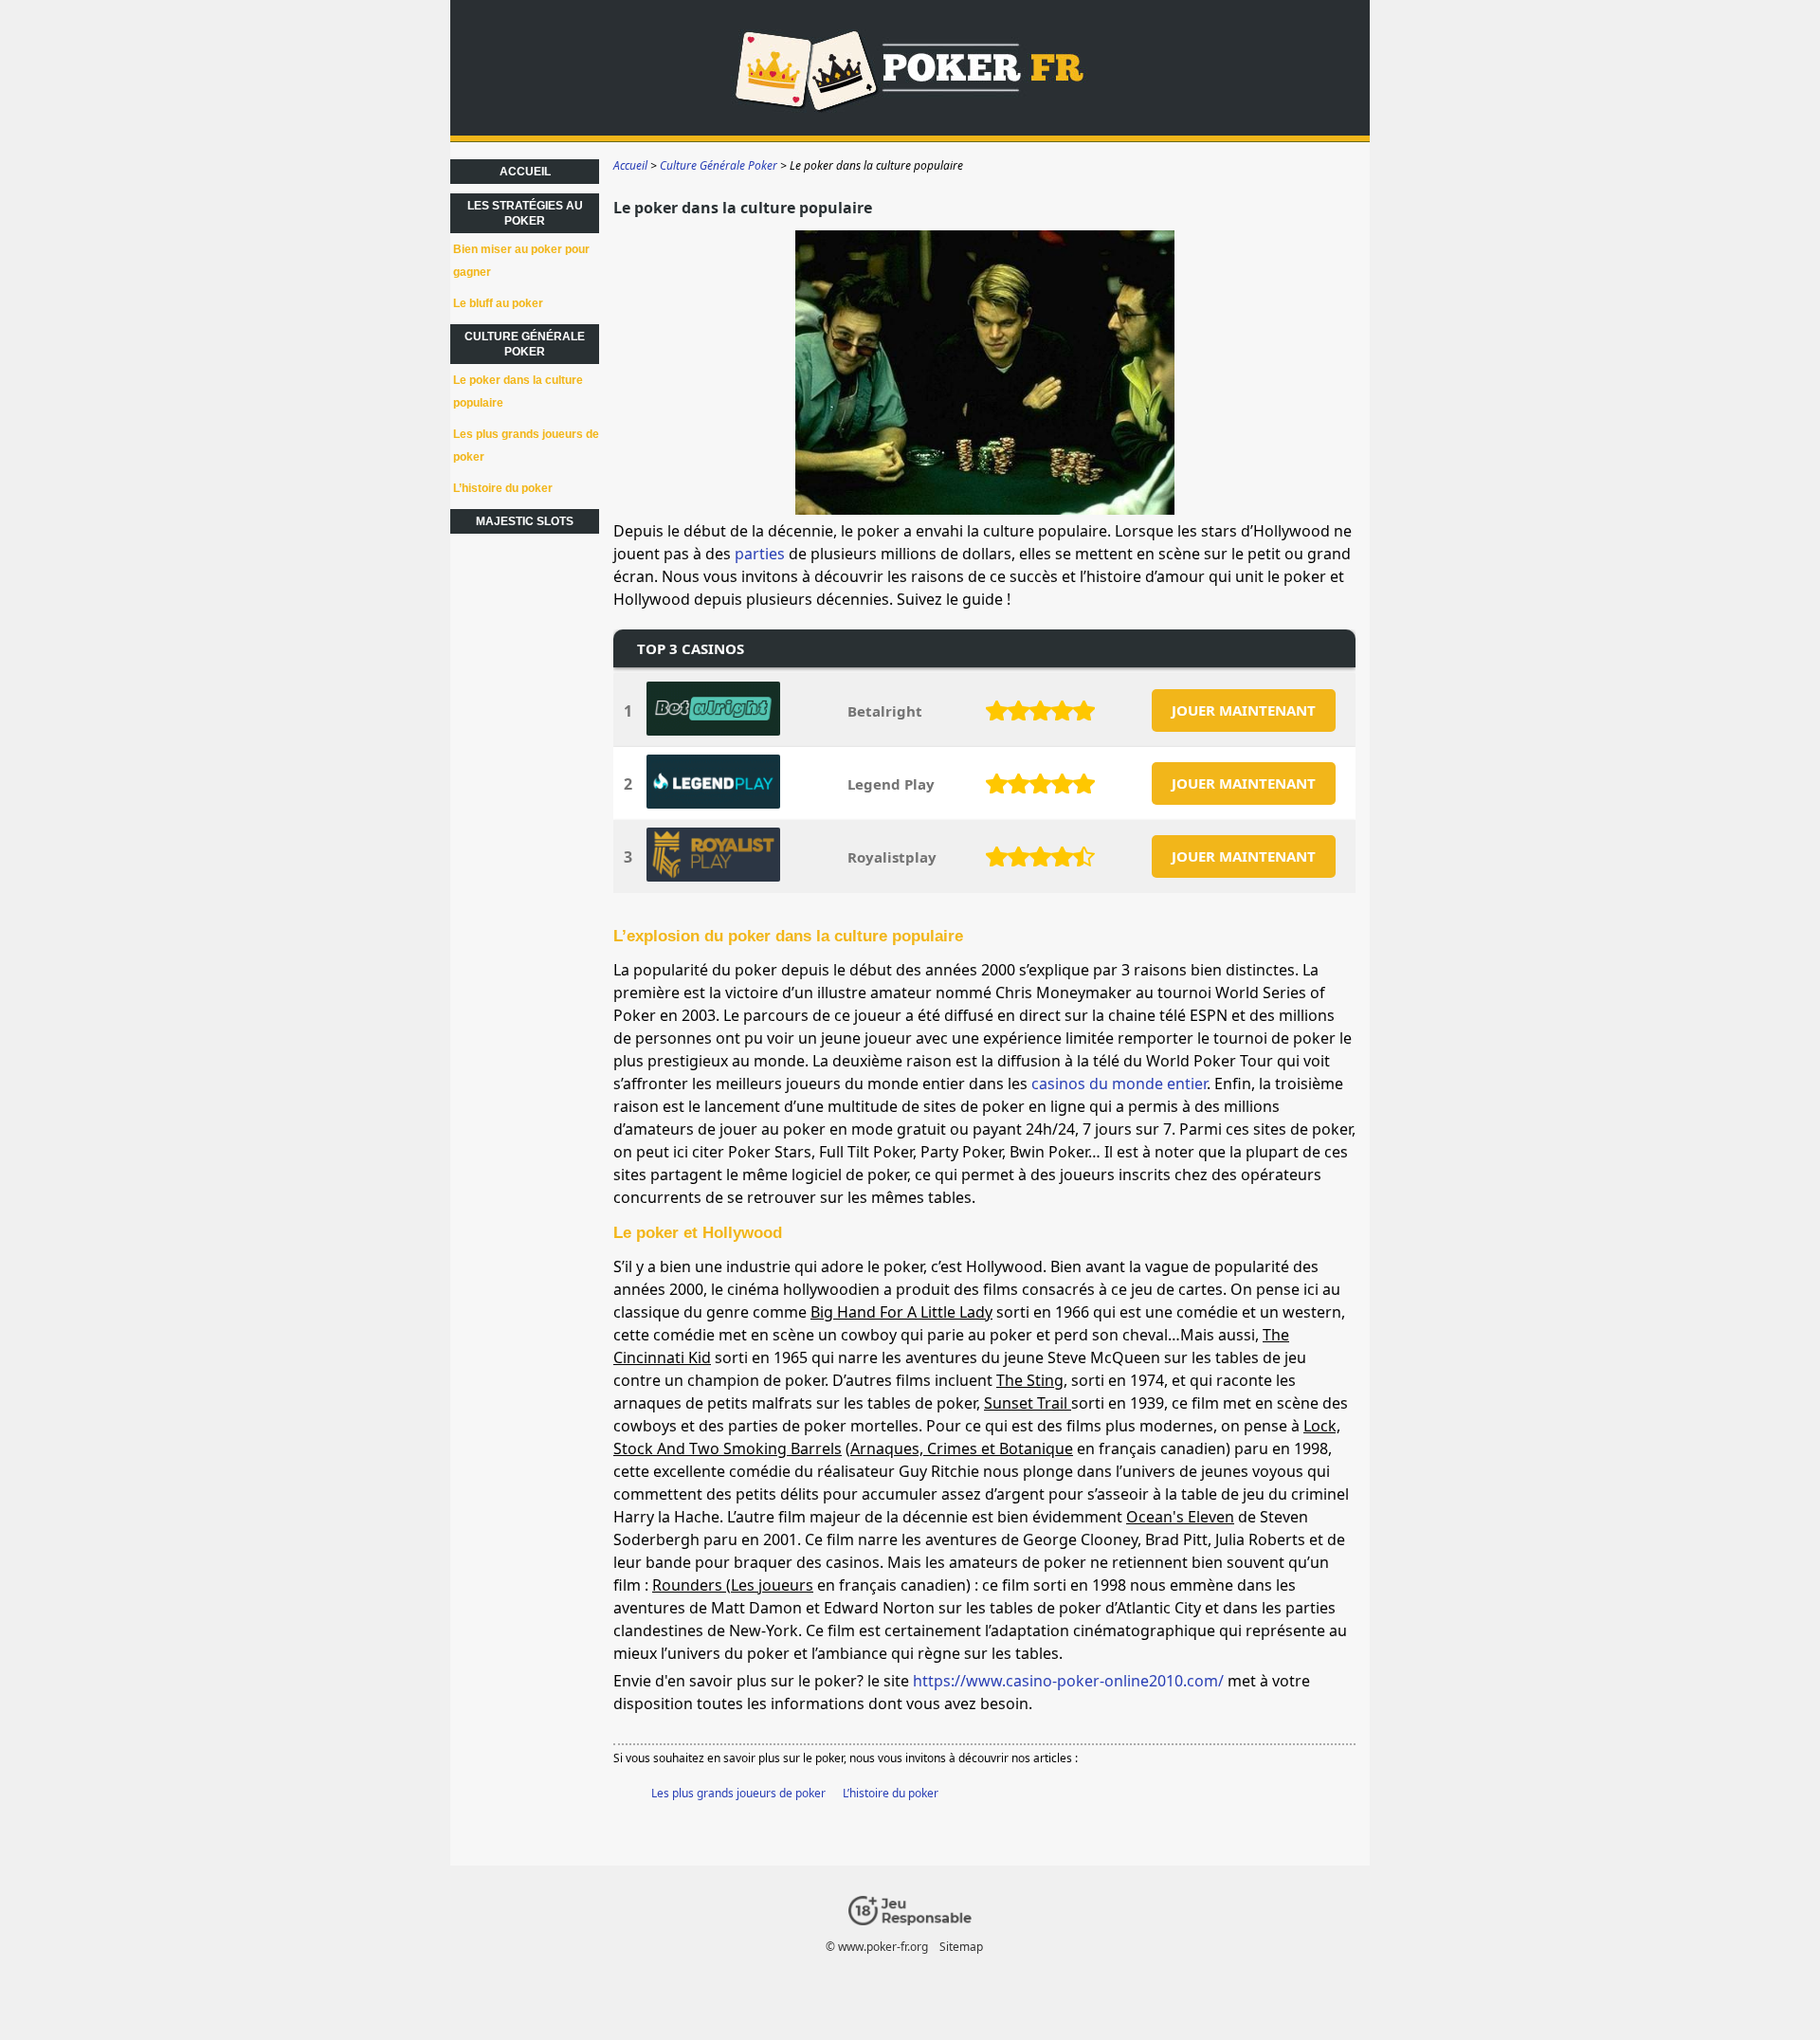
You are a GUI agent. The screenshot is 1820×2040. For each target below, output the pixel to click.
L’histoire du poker (891, 1793)
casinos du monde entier (1119, 1084)
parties (760, 554)
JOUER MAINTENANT (1244, 710)
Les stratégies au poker (525, 213)
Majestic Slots (525, 521)
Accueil (525, 172)
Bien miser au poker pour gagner (521, 261)
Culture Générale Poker (525, 344)
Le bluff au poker (498, 303)
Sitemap (961, 1947)
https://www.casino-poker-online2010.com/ (1068, 1681)
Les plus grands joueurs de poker (738, 1793)
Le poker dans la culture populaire (518, 392)
